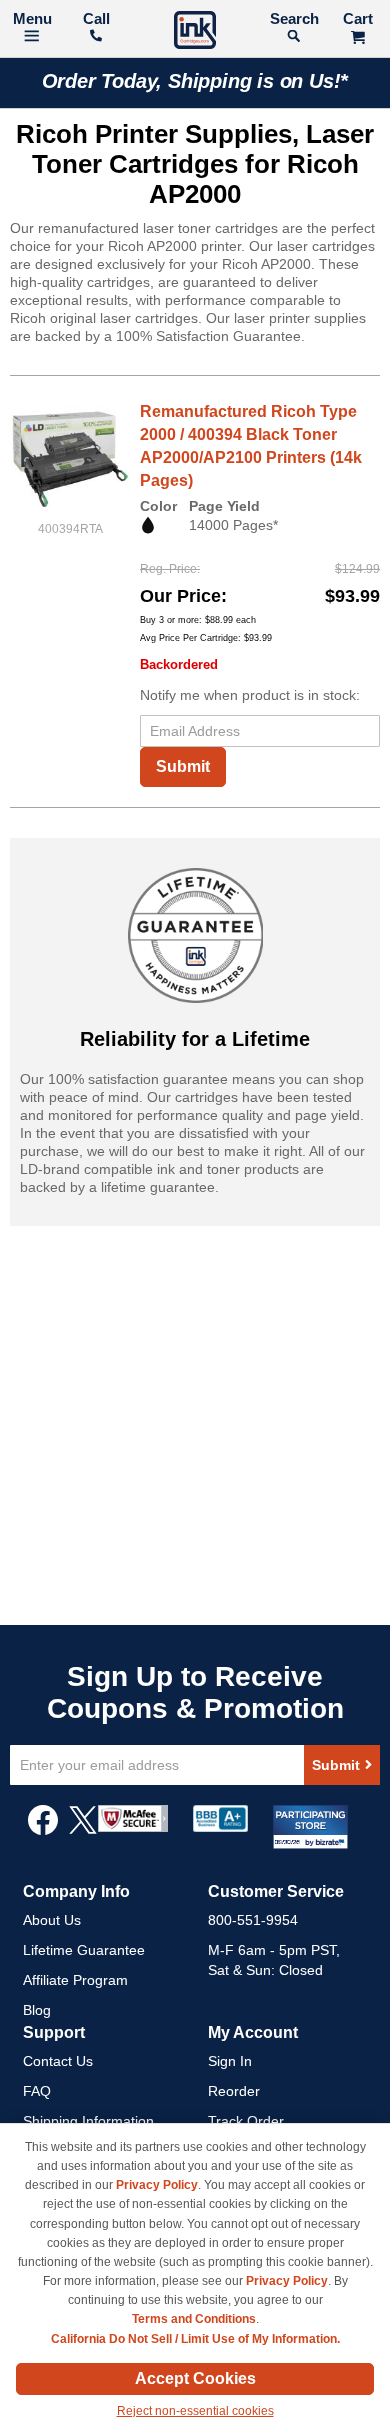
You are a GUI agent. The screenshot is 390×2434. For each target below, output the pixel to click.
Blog (37, 2010)
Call (96, 18)
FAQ (37, 2091)
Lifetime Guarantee (84, 1950)
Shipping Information (88, 2121)
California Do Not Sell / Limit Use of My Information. (195, 2339)
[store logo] (195, 32)
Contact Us (58, 2061)
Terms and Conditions (194, 2319)
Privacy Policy (157, 2185)
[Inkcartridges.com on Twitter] (83, 1830)
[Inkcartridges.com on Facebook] (43, 1830)
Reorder (234, 2091)
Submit (183, 766)
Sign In (230, 2061)
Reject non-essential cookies (195, 2411)
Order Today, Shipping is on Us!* (195, 81)
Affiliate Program (75, 1980)
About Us (52, 1920)
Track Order (246, 2121)
